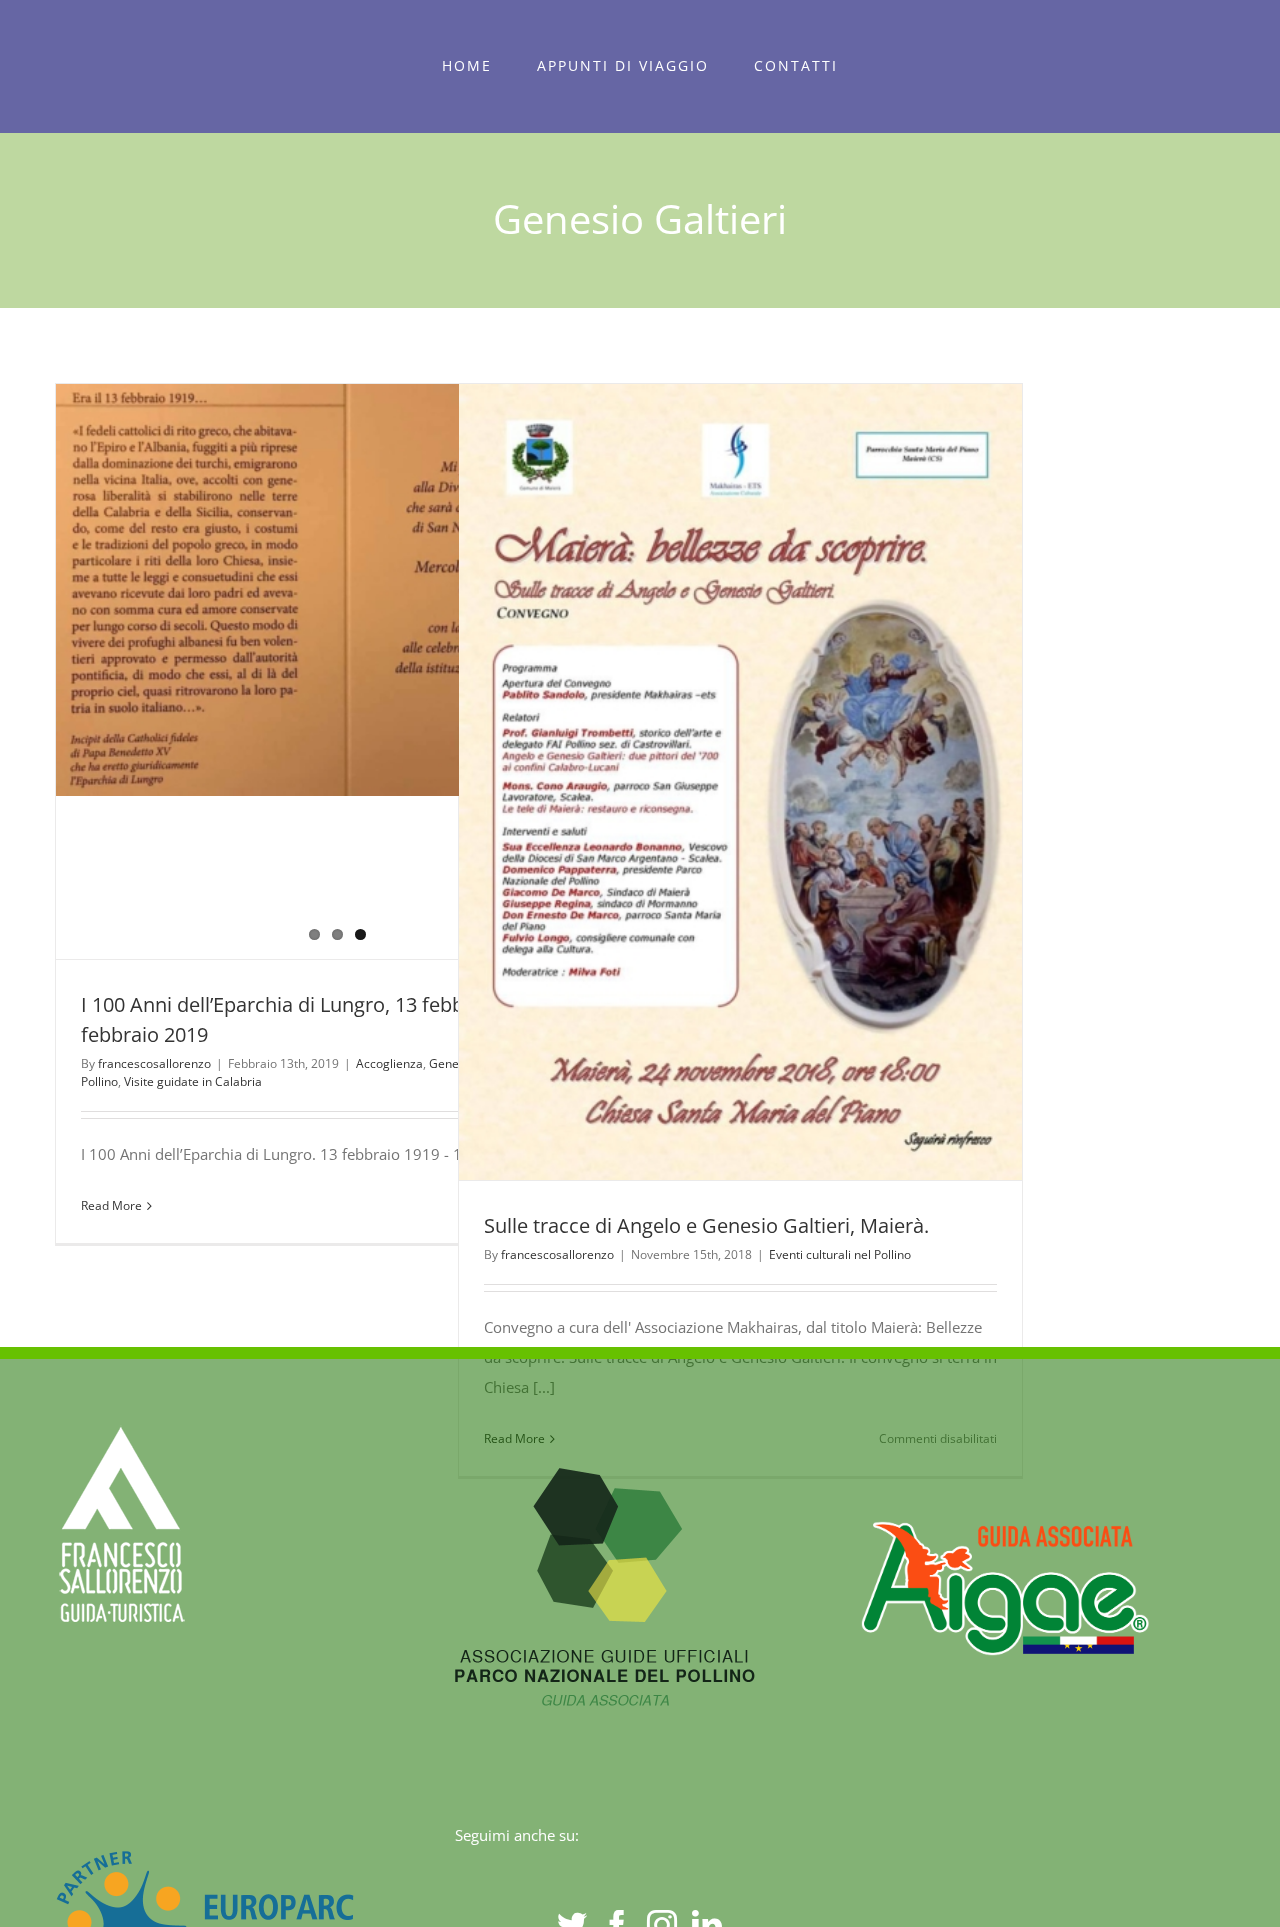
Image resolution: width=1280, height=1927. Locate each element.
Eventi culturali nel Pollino (840, 1254)
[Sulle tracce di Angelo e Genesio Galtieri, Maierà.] (741, 782)
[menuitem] (467, 66)
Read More (111, 1205)
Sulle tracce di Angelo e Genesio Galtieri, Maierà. (704, 782)
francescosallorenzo (154, 1063)
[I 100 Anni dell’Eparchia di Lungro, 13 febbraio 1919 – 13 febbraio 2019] (337, 590)
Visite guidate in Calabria (193, 1081)
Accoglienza (389, 1063)
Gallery (777, 782)
